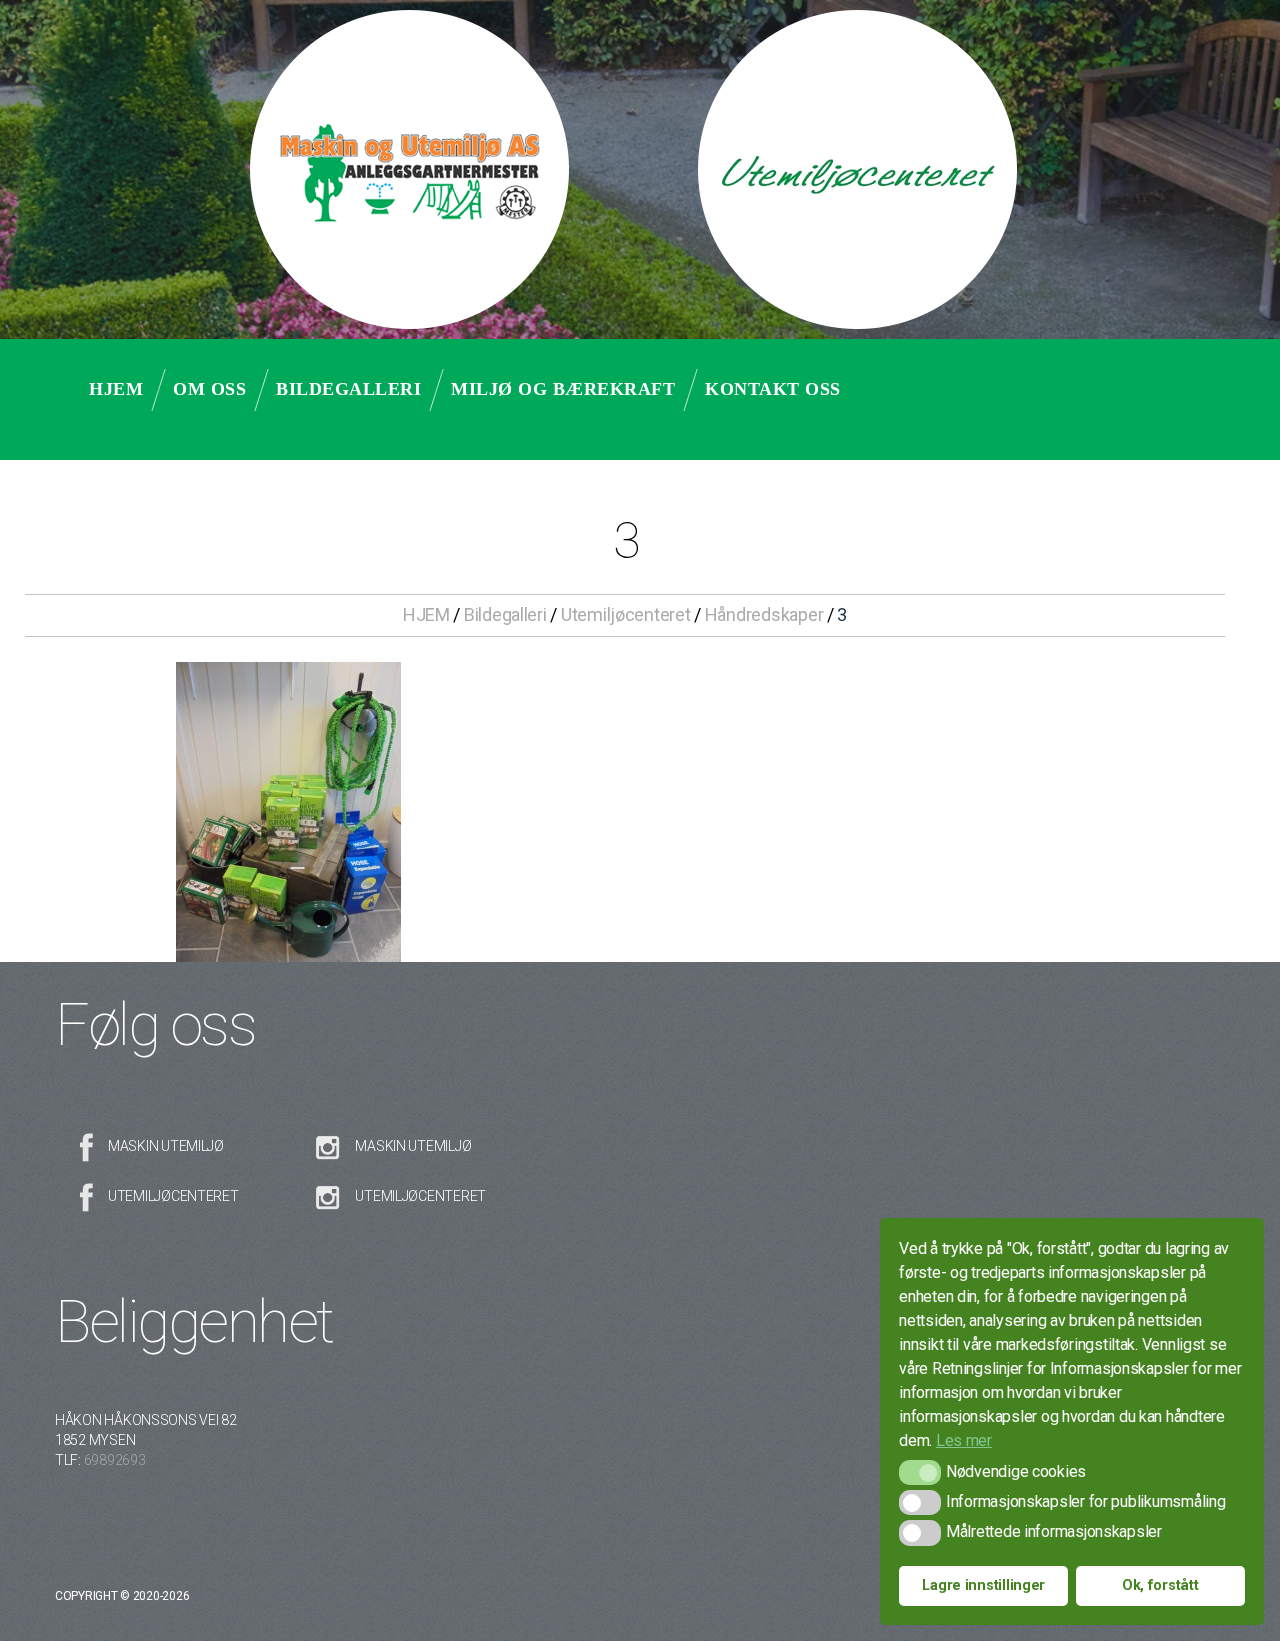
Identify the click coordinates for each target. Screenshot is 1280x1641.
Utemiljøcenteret (626, 614)
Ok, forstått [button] (1160, 1585)
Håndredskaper (764, 614)
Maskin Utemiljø (166, 1146)
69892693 (115, 1460)
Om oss (209, 389)
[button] (919, 1472)
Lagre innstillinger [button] (983, 1585)
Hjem (116, 389)
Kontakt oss (773, 389)
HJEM (426, 614)
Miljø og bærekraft (563, 389)
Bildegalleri (348, 389)
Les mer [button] (964, 1440)
